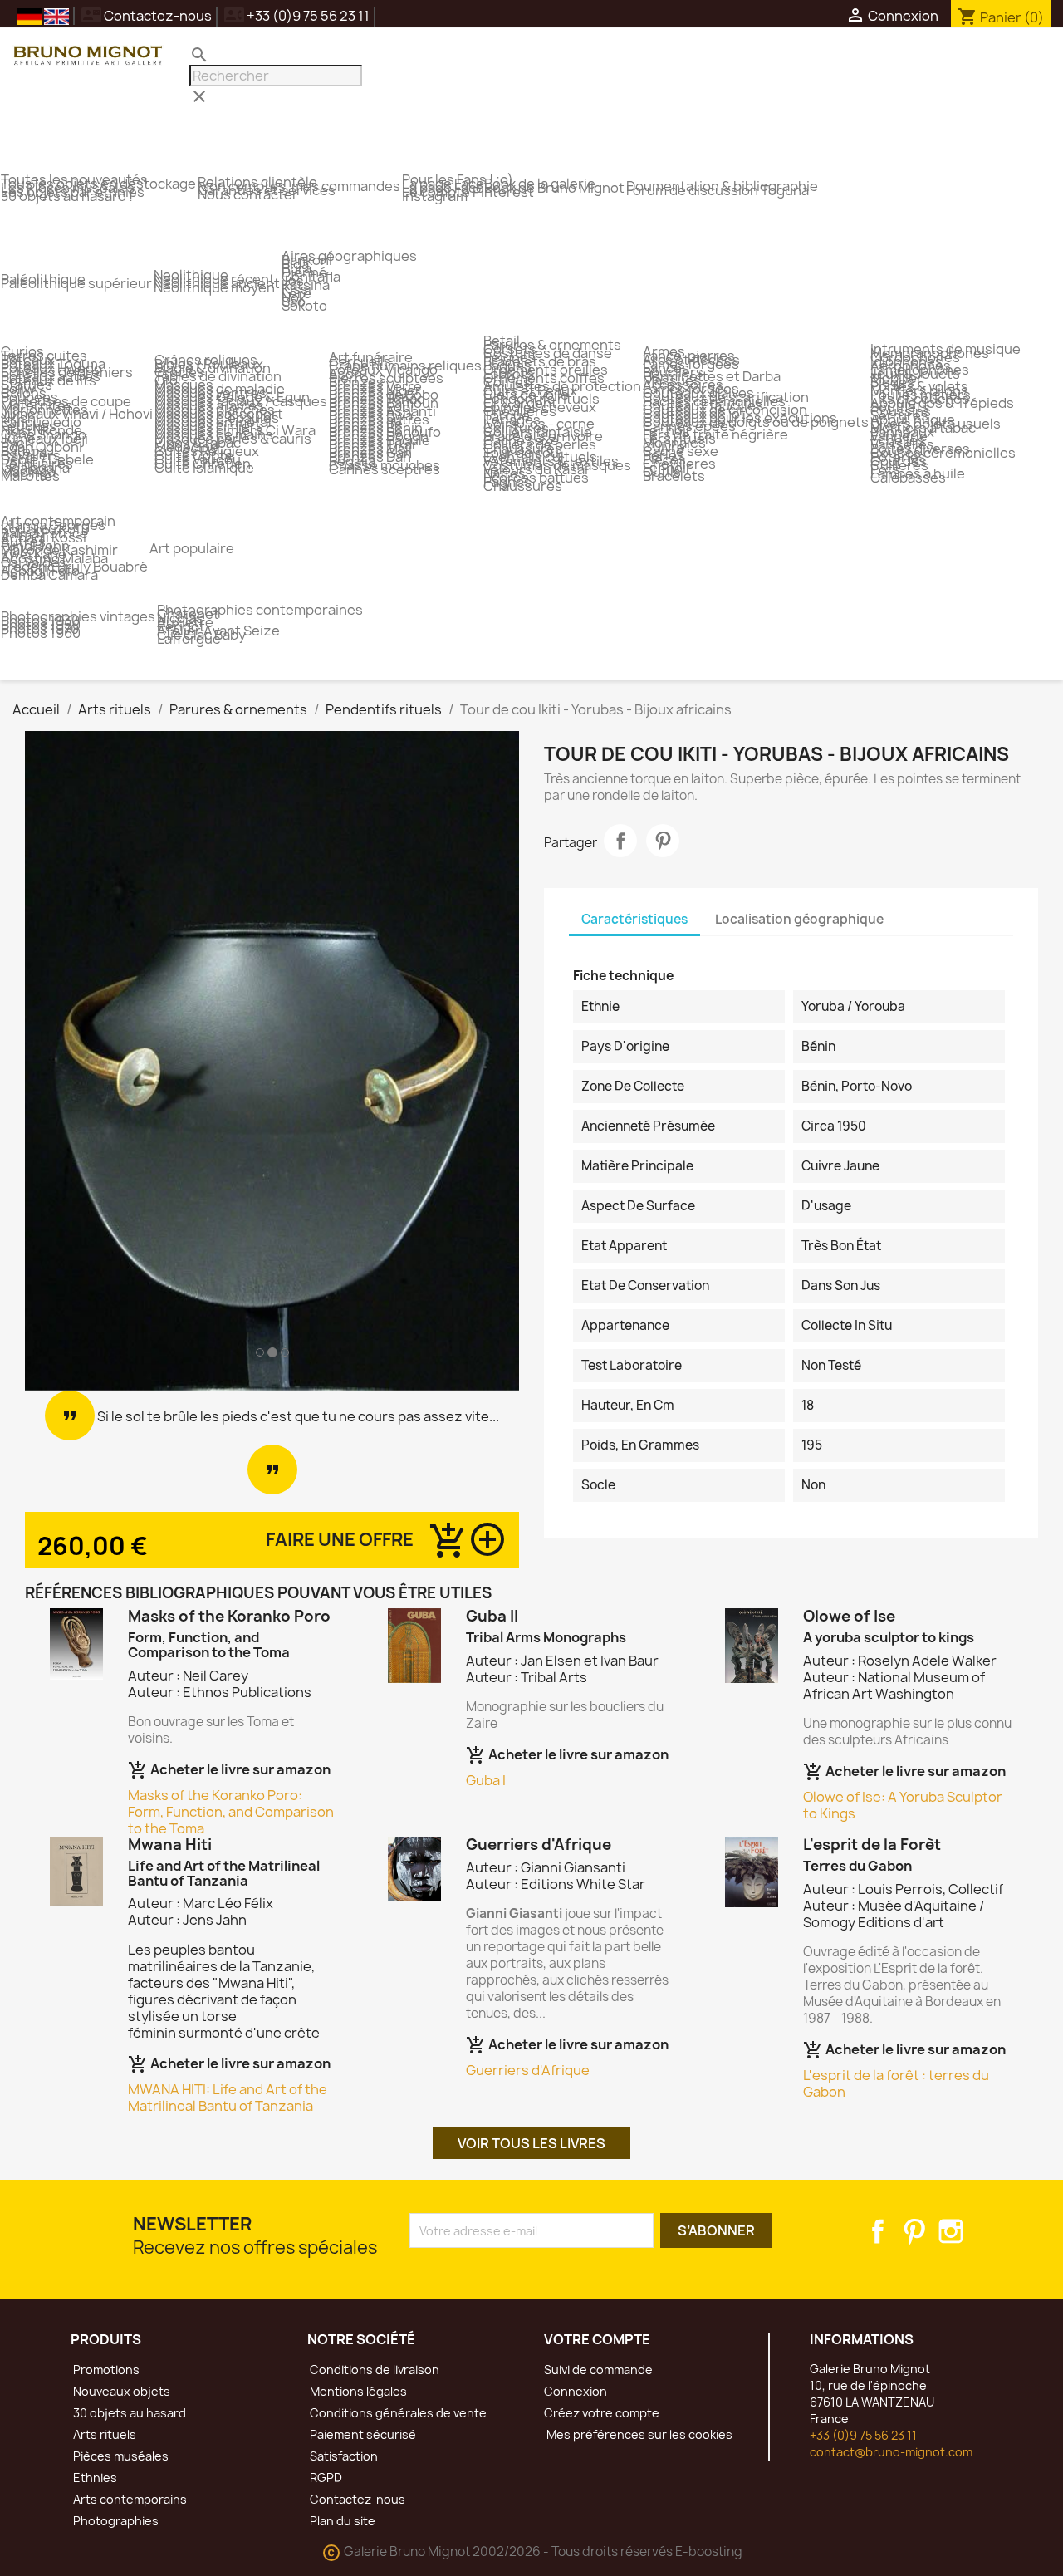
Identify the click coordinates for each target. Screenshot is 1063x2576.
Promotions (105, 2370)
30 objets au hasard (128, 2413)
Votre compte (597, 2339)
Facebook (878, 2231)
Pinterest (663, 841)
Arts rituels (103, 2434)
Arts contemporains (129, 2499)
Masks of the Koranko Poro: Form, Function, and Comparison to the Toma (231, 1812)
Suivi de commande (598, 2370)
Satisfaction (343, 2456)
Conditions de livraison (373, 2370)
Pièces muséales (120, 2456)
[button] (62, 1061)
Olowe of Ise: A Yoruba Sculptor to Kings (903, 1805)
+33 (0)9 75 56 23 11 (863, 2435)
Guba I (486, 1780)
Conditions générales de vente (397, 2413)
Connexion (576, 2391)
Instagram (951, 2231)
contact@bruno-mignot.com (891, 2452)
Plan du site (341, 2521)
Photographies (115, 2521)
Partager (620, 841)
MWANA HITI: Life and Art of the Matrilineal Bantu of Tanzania (228, 2098)
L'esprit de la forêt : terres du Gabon (896, 2083)
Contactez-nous (147, 16)
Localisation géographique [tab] (799, 919)
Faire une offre (340, 1540)
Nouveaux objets (120, 2391)
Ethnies (94, 2478)
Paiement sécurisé (362, 2434)
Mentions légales (357, 2391)
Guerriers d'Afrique (528, 2070)
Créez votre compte (602, 2413)
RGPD (325, 2478)
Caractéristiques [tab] (634, 919)
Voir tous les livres (531, 2143)
